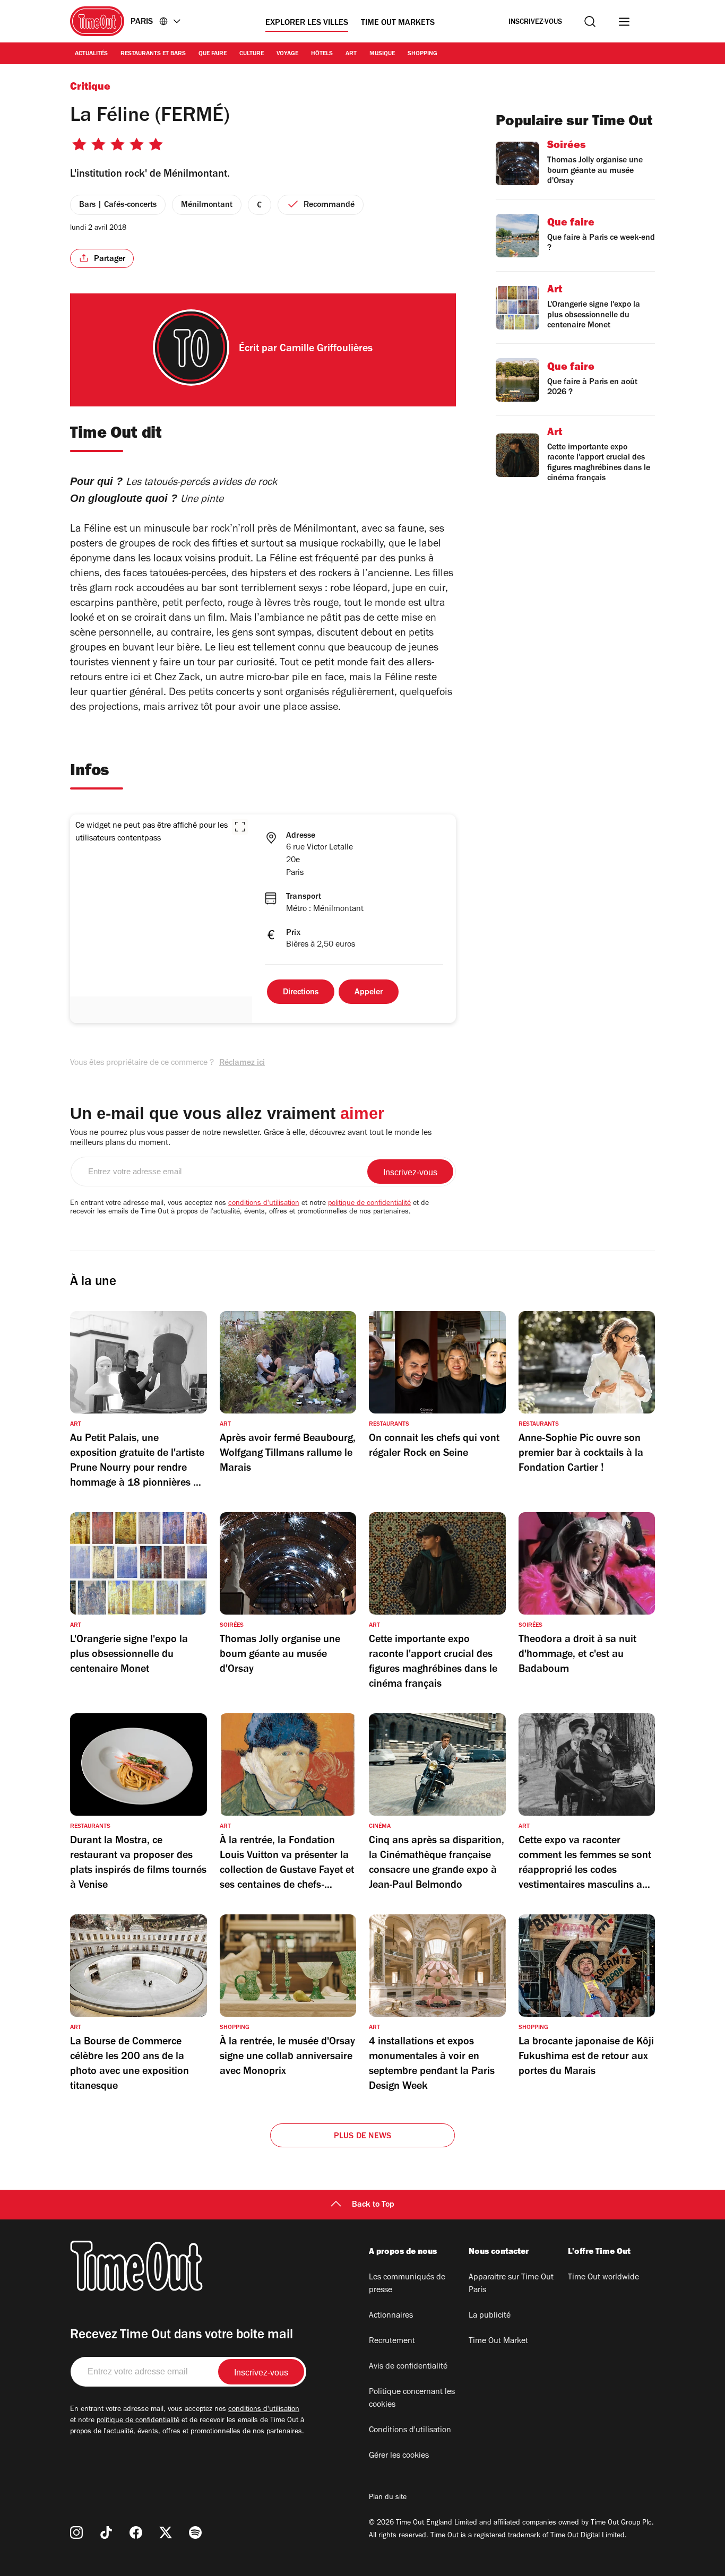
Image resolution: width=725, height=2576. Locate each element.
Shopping (422, 54)
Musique (382, 54)
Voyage (287, 54)
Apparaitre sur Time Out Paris (511, 2284)
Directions (301, 993)
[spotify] (195, 2532)
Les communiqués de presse (407, 2284)
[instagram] (76, 2532)
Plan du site (388, 2498)
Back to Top (373, 2205)
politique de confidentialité (369, 1204)
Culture (252, 54)
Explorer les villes (307, 23)
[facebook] (136, 2532)
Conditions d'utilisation (410, 2431)
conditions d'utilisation (264, 1204)
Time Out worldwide (603, 2278)
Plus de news (362, 2137)
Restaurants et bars (153, 54)
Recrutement (392, 2341)
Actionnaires (391, 2316)
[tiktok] (106, 2532)
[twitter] (166, 2532)
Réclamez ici (242, 1063)
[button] (240, 827)
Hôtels (322, 54)
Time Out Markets (398, 23)
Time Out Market (498, 2341)
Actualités (91, 54)
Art (351, 54)
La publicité (490, 2316)
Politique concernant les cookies (412, 2399)
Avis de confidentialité (408, 2367)
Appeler (369, 993)
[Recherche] (590, 21)
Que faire (213, 54)
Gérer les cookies (399, 2456)
